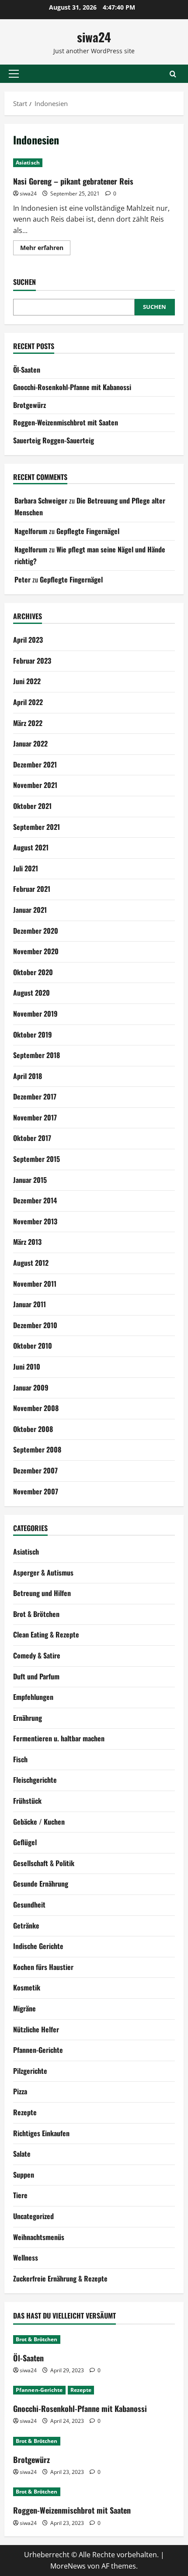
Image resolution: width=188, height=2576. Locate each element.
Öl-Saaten (27, 370)
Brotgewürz (30, 405)
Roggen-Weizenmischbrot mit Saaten (66, 422)
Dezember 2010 (35, 1325)
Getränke (26, 1925)
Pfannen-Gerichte (38, 2050)
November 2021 (35, 785)
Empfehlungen (33, 1697)
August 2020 (31, 993)
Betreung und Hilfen (42, 1593)
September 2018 (37, 1055)
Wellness (26, 2257)
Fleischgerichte (35, 1780)
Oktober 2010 (33, 1346)
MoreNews (68, 2566)
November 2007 (36, 1491)
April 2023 (28, 640)
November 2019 (35, 1014)
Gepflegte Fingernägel (88, 531)
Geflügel (25, 1842)
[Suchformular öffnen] (173, 74)
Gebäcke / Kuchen (39, 1822)
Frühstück (27, 1801)
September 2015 (37, 1159)
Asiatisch (28, 163)
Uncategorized (33, 2216)
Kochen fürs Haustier (43, 1967)
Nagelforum (31, 531)
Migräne (24, 2008)
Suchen (24, 282)
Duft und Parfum (36, 1676)
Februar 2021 (32, 889)
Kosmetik (27, 1987)
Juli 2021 (26, 868)
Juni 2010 (27, 1367)
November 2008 (36, 1408)
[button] (14, 74)
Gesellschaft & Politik (44, 1863)
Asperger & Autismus (43, 1572)
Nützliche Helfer (36, 2029)
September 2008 (37, 1449)
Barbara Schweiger (41, 500)
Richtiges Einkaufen (41, 2133)
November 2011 (35, 1284)
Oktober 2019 (33, 1035)
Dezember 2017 (35, 1096)
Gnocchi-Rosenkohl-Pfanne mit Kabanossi (72, 387)
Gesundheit (29, 1905)
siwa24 (94, 37)
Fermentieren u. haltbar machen (59, 1738)
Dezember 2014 (35, 1200)
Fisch (20, 1759)
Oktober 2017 (32, 1138)
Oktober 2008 (33, 1429)
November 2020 (36, 951)
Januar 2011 (30, 1304)
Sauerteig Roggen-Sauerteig (54, 440)
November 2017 (35, 1117)
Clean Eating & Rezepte (46, 1634)
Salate (22, 2154)
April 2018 (28, 1076)
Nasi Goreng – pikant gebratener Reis (73, 181)
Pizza (20, 2091)
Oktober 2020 (33, 972)
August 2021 (31, 847)
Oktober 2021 (32, 806)
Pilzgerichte (30, 2071)
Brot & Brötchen (36, 1614)
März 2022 (28, 723)
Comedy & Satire (37, 1655)
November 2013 (35, 1221)
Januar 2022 (30, 743)
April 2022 (28, 702)
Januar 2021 (30, 910)
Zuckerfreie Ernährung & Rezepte (60, 2278)
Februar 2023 (32, 661)
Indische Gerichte (38, 1946)
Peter (23, 579)
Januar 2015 (30, 1180)
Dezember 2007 (35, 1470)
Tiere (20, 2195)
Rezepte (25, 2112)
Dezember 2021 (35, 764)
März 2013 (27, 1242)
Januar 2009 (31, 1387)
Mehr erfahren (45, 249)
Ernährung (28, 1718)
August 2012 (31, 1263)
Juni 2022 (27, 681)
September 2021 (37, 827)
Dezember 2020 (36, 931)
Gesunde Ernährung (41, 1884)
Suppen (24, 2175)
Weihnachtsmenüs (39, 2237)
